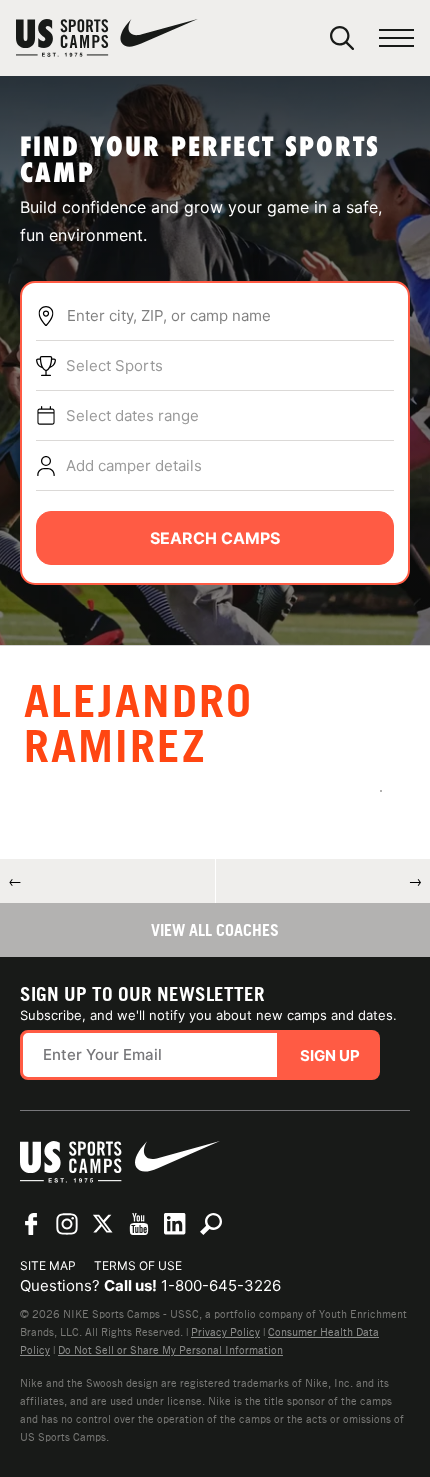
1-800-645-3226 (221, 1285)
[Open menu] (396, 38)
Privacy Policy (225, 1332)
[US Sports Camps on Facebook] (31, 1224)
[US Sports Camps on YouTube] (139, 1224)
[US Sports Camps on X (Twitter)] (103, 1224)
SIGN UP (330, 1055)
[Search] (342, 38)
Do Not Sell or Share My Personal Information (170, 1350)
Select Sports (114, 365)
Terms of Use (138, 1265)
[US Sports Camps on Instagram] (67, 1224)
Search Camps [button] (215, 538)
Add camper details (134, 465)
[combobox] (230, 316)
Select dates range (132, 415)
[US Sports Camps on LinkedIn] (175, 1224)
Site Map (48, 1265)
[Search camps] (211, 1224)
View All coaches (215, 930)
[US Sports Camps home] (107, 38)
